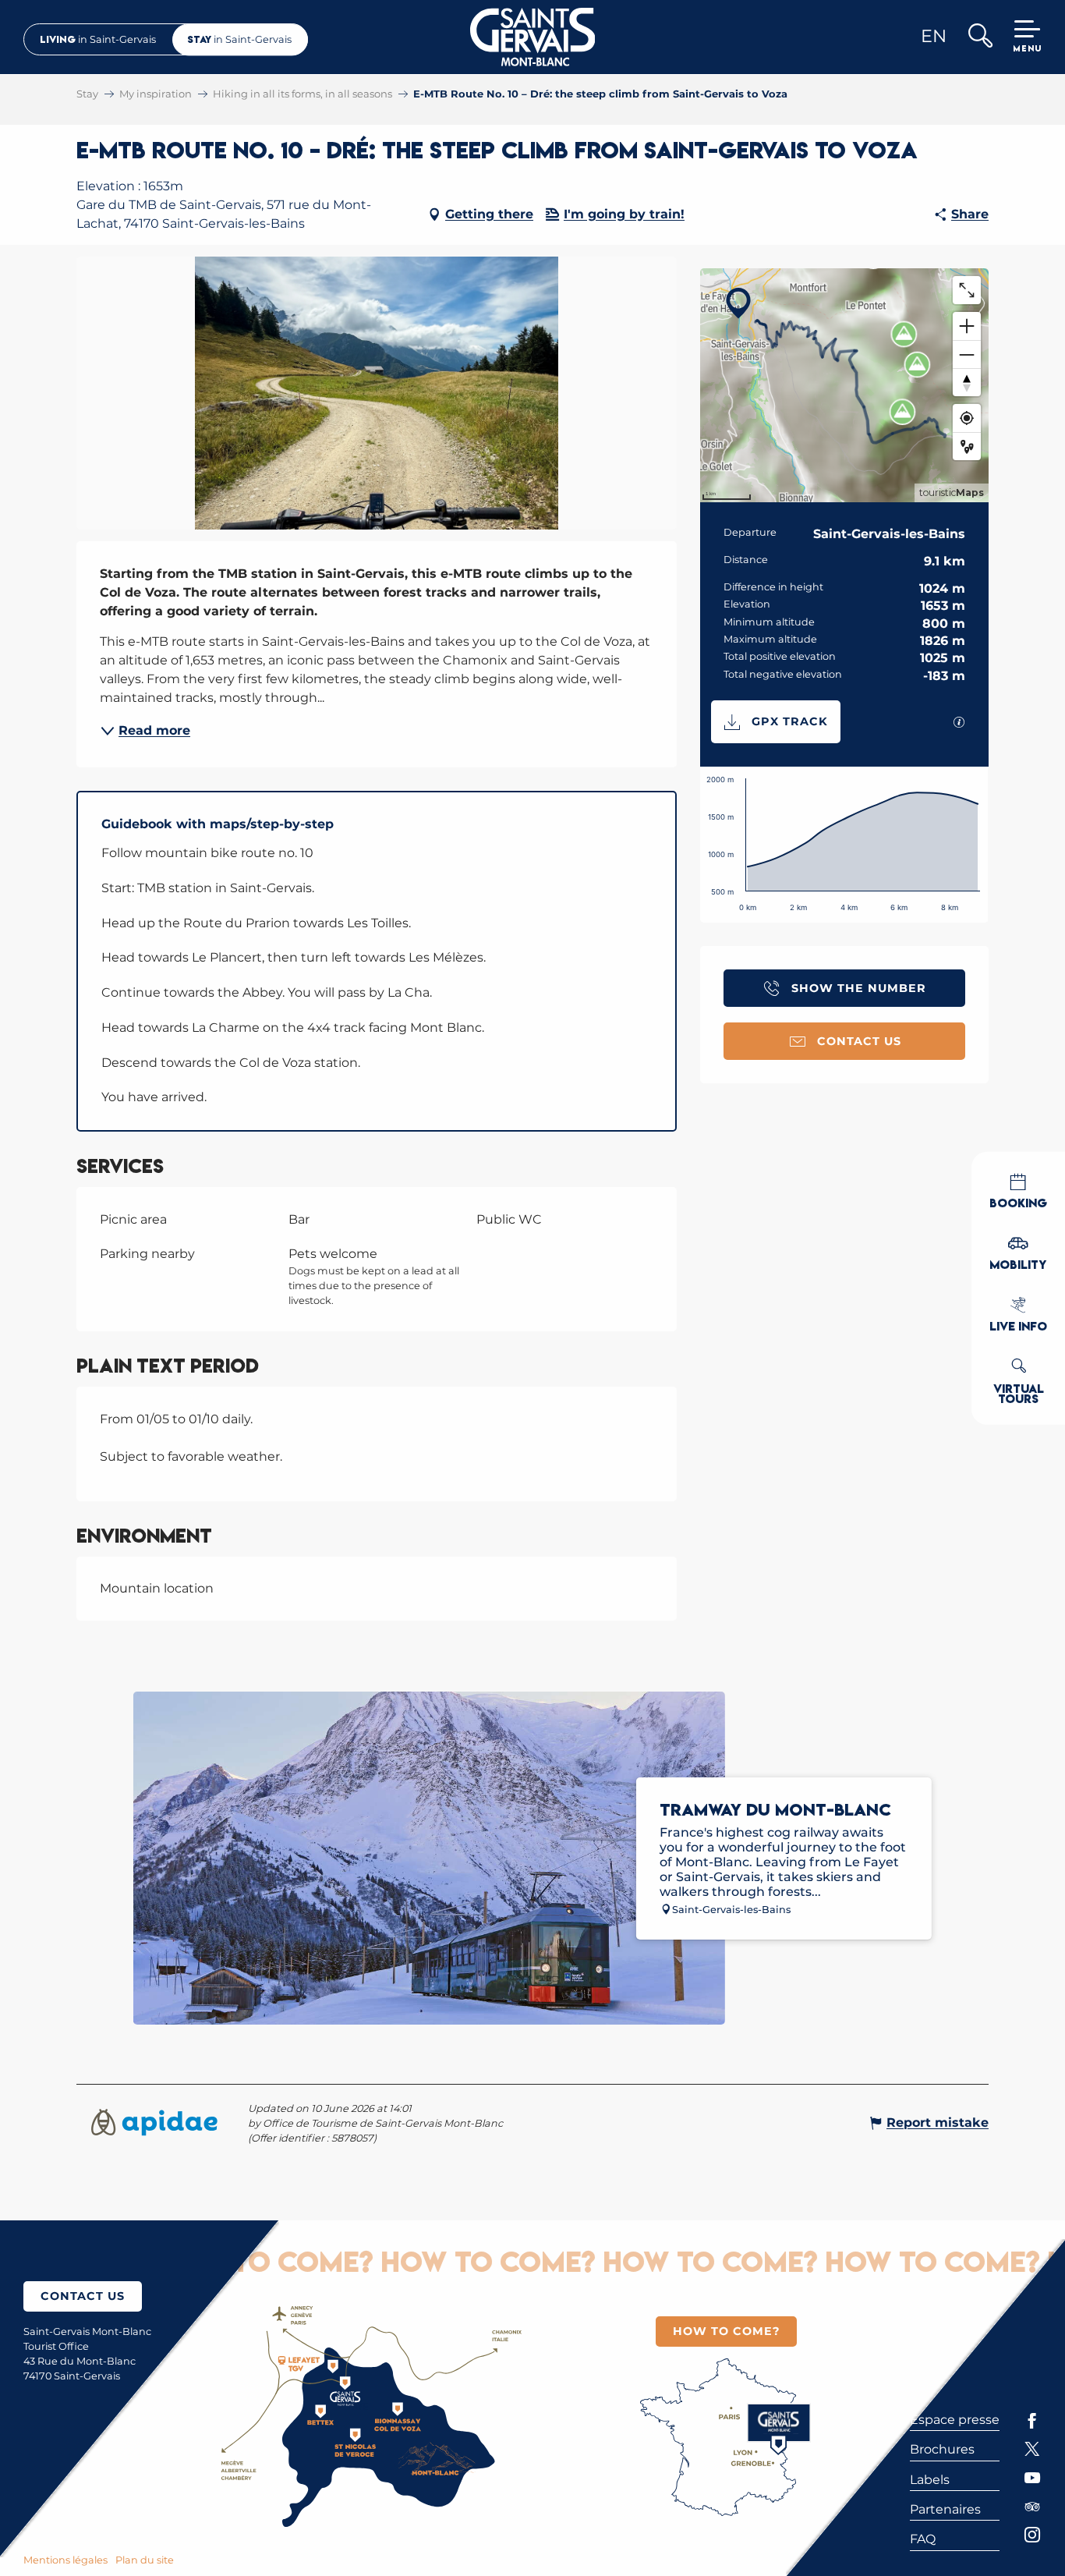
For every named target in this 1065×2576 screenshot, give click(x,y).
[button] (980, 37)
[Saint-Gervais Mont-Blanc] (533, 37)
